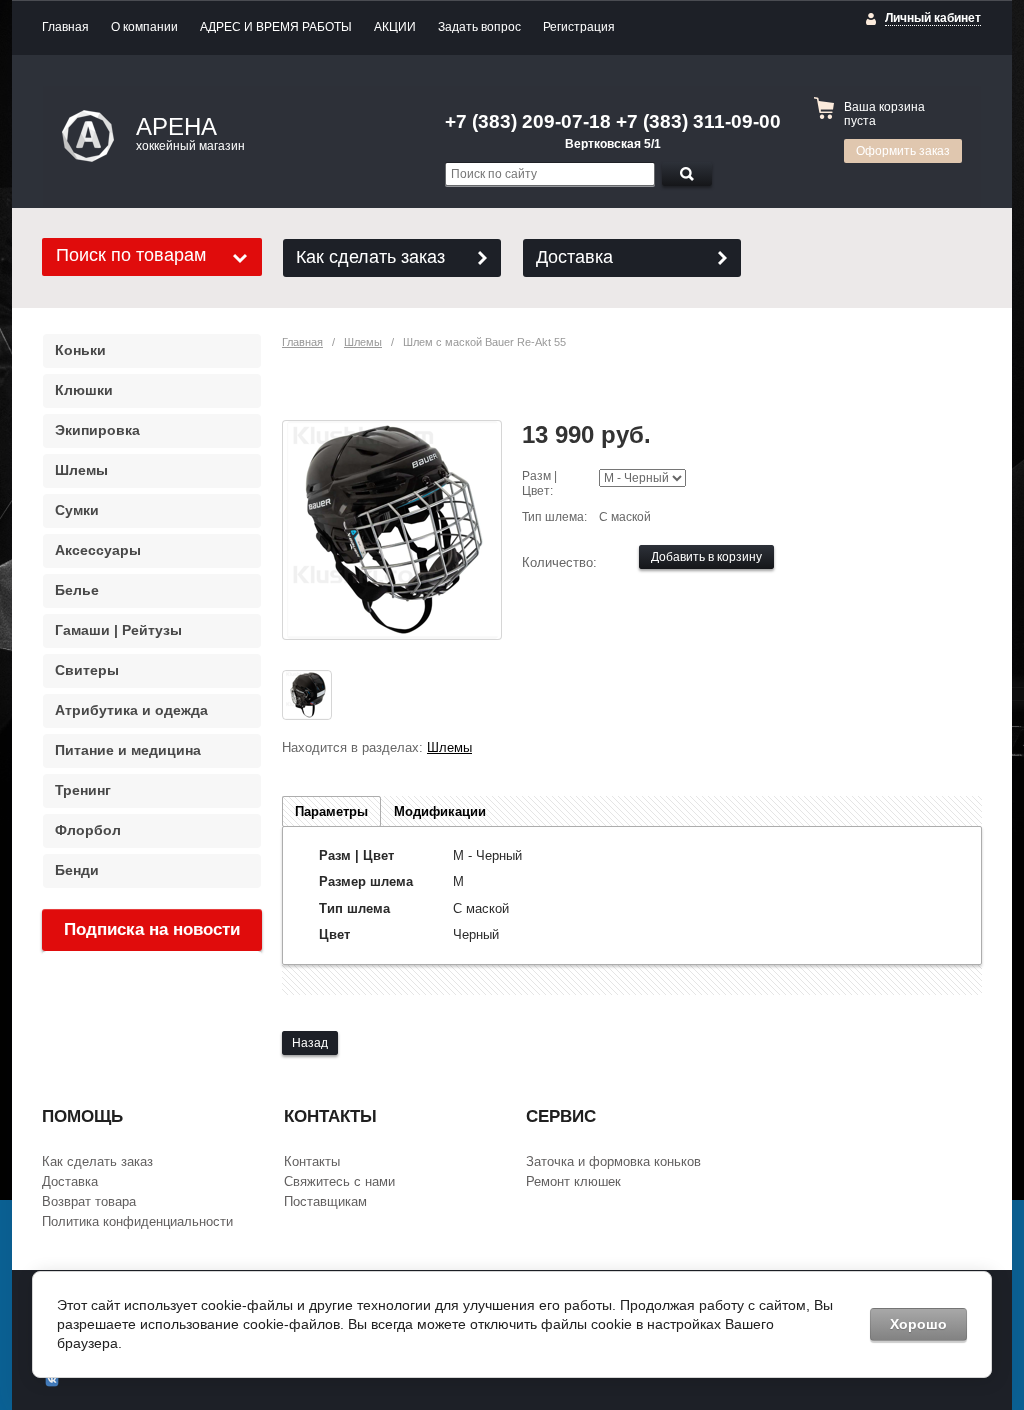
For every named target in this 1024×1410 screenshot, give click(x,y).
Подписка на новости (152, 929)
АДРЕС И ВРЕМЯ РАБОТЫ (276, 27)
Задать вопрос (479, 27)
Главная (65, 27)
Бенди (77, 870)
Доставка (574, 257)
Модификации (440, 811)
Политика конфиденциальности (137, 1221)
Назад (310, 1043)
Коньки (80, 350)
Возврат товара (89, 1201)
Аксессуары (98, 550)
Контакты (312, 1161)
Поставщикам (325, 1201)
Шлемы (363, 342)
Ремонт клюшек (573, 1181)
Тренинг (83, 790)
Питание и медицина (128, 750)
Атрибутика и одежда (131, 710)
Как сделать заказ (370, 257)
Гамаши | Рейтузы (118, 630)
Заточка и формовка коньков (613, 1161)
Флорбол (88, 830)
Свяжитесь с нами (339, 1181)
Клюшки (84, 390)
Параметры (331, 811)
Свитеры (87, 670)
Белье (77, 590)
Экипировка (97, 430)
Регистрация (579, 27)
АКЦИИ (395, 27)
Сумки (77, 510)
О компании (144, 27)
